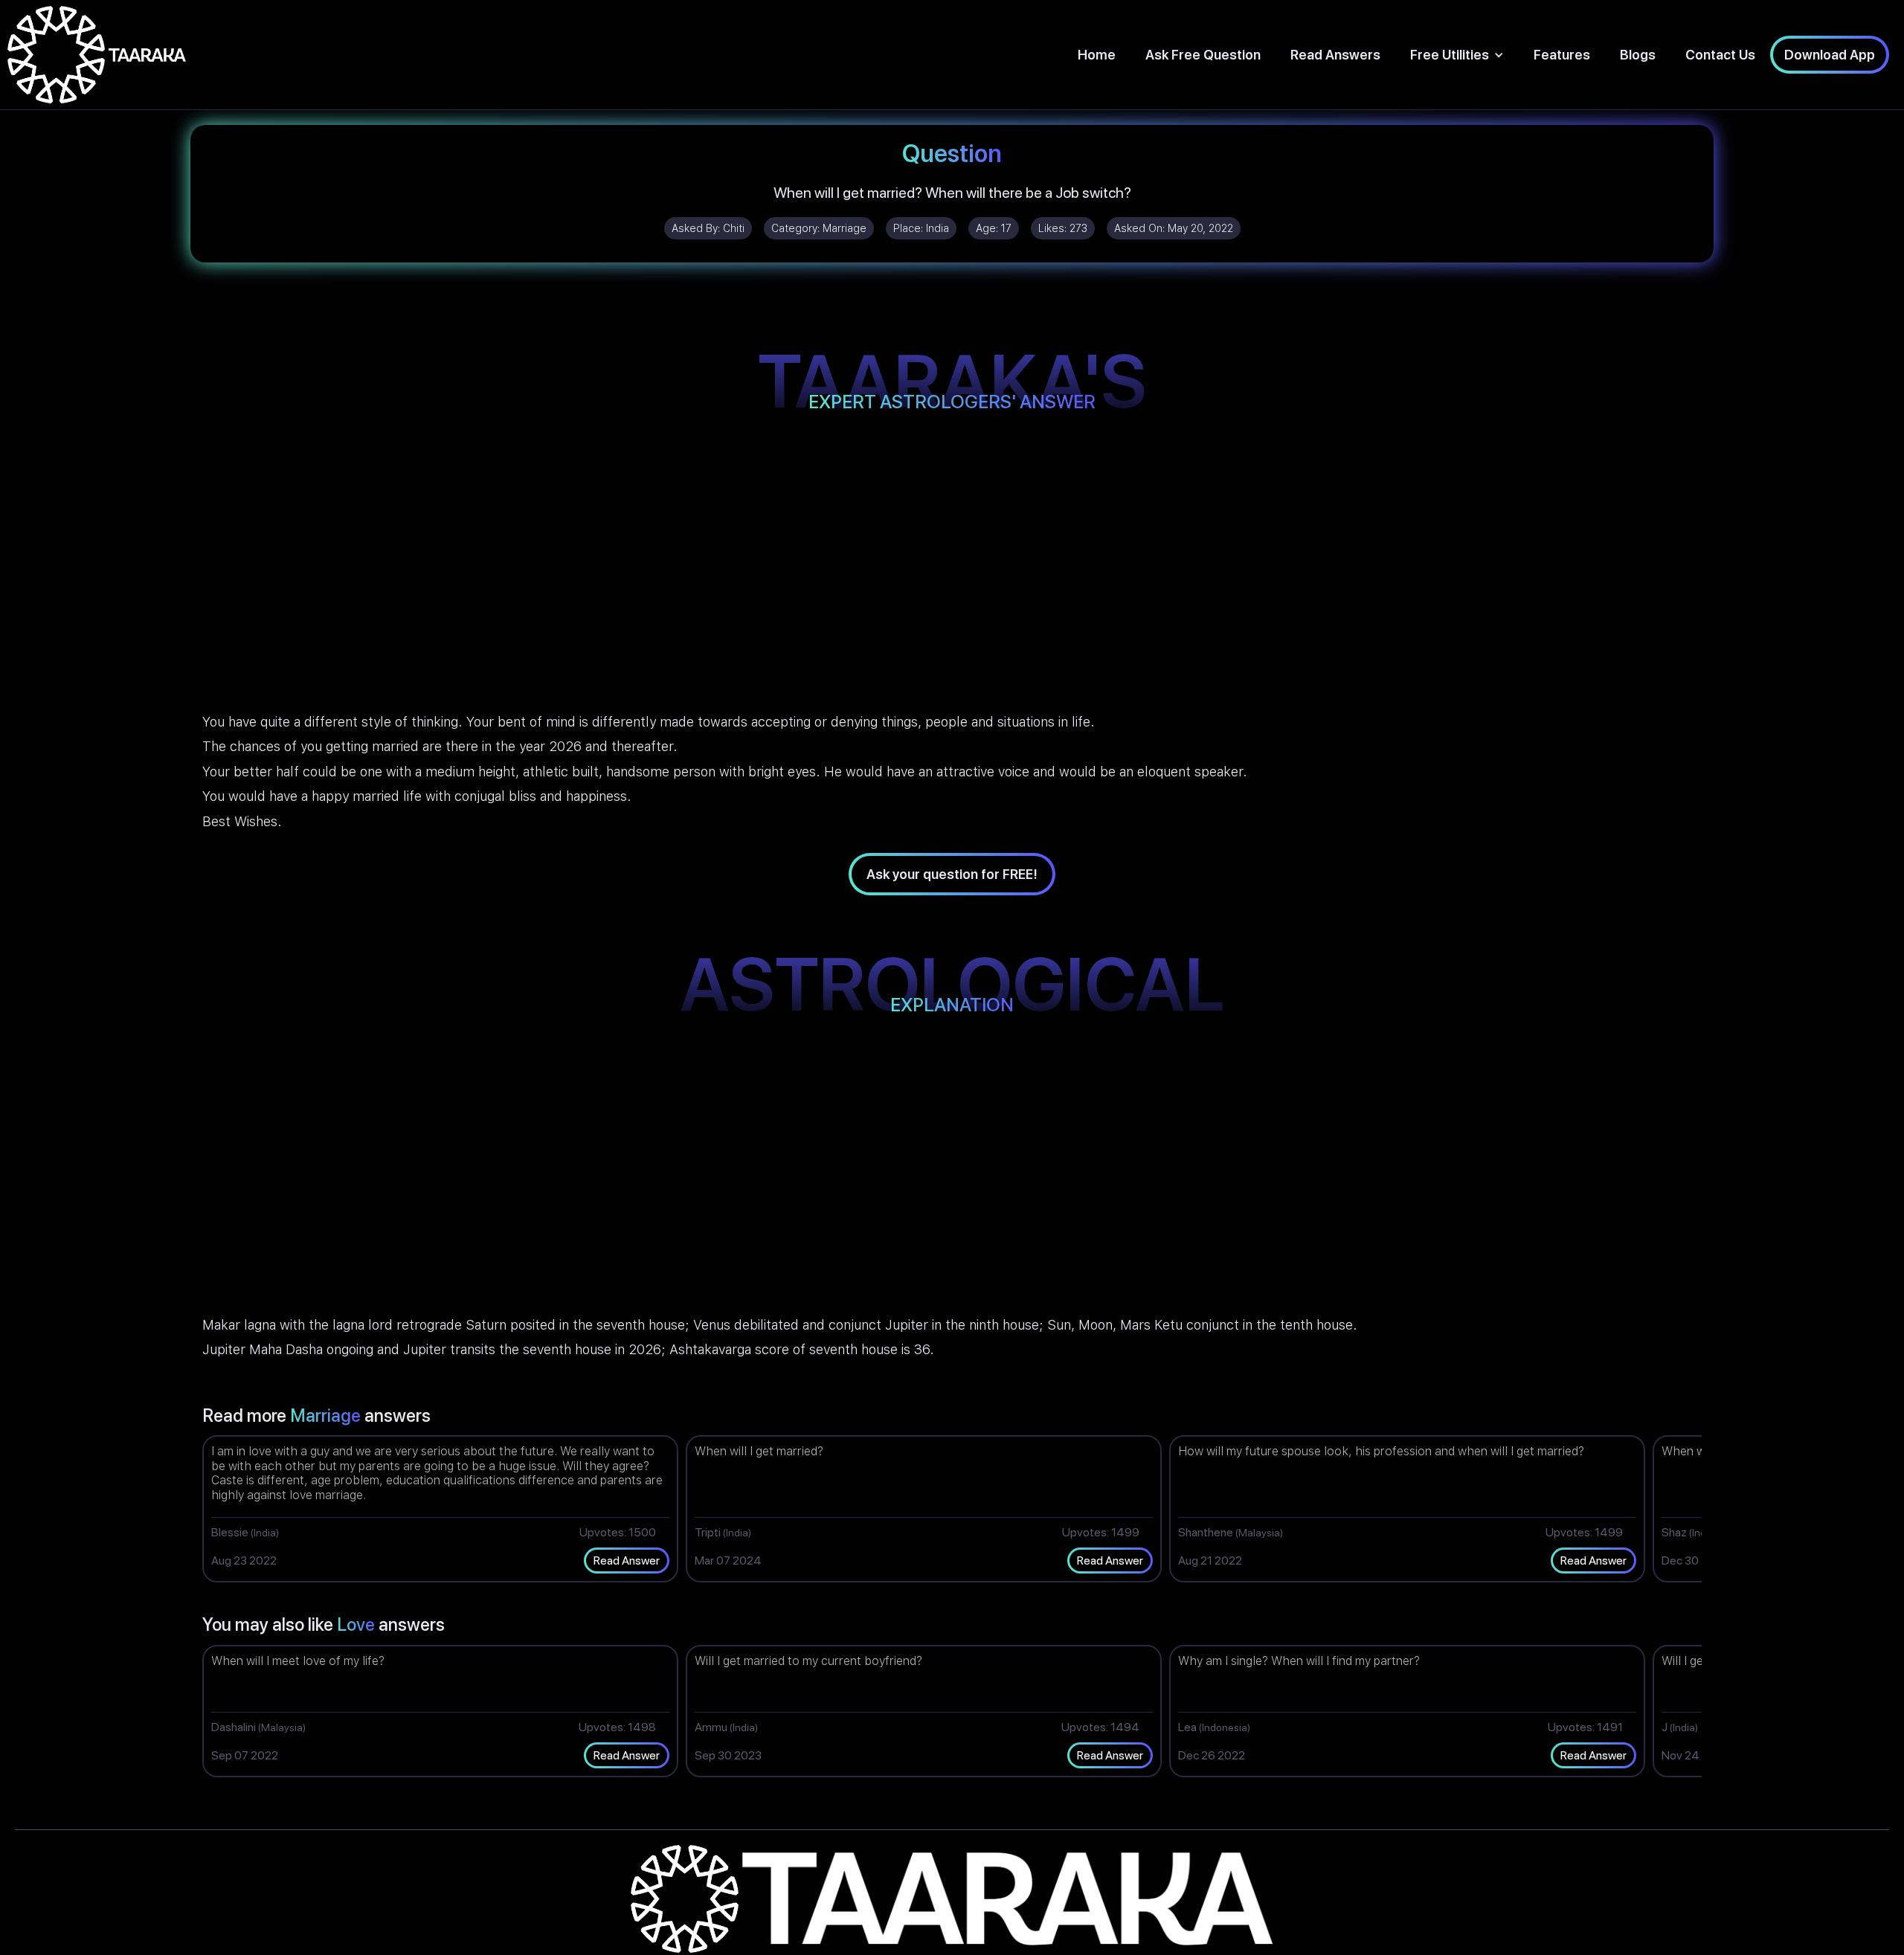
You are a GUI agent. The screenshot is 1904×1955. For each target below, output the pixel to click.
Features (1562, 55)
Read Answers (1335, 55)
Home (1097, 55)
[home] (97, 55)
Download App (1830, 55)
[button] (1457, 55)
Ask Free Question (1203, 55)
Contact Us (1720, 55)
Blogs (1638, 55)
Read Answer (627, 1561)
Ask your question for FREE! (952, 874)
